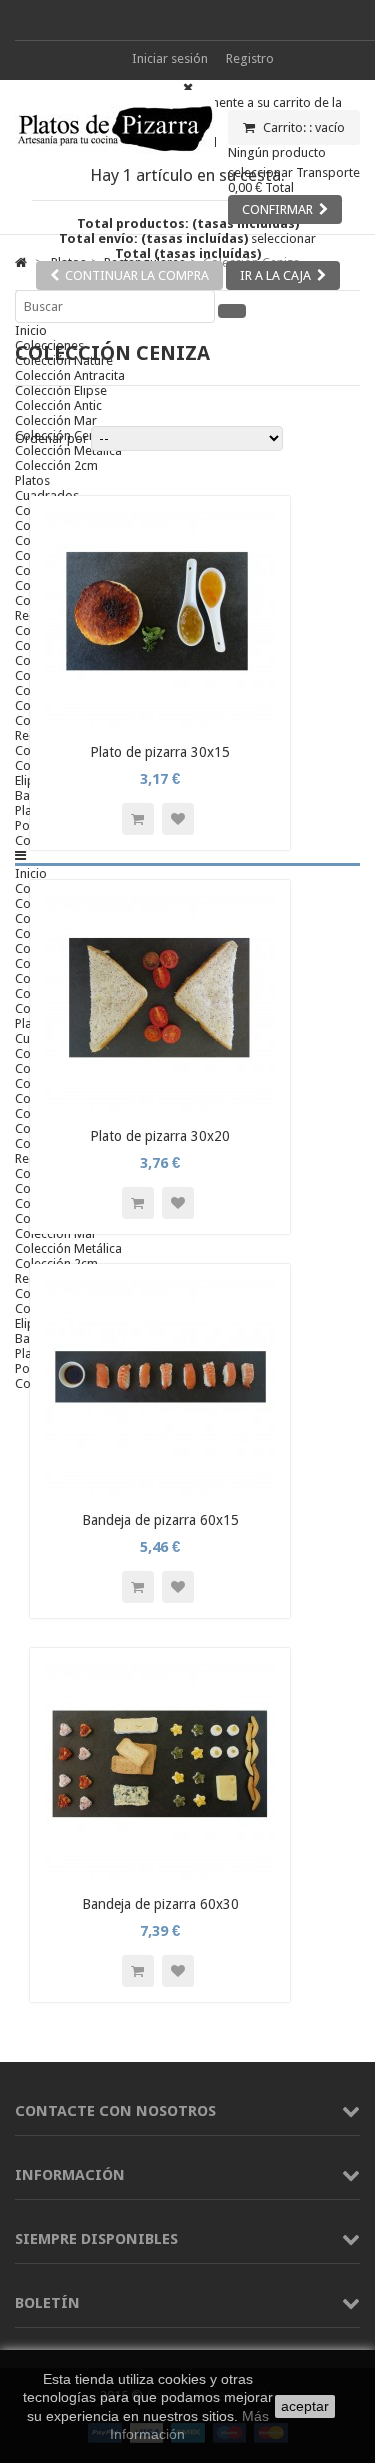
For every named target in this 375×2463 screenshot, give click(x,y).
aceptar (305, 2406)
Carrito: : (302, 127)
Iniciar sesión (170, 58)
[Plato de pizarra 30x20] (160, 1105)
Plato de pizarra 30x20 (160, 1136)
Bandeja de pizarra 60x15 (160, 1520)
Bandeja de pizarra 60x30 (160, 1904)
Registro (250, 58)
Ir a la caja (275, 275)
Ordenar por (51, 438)
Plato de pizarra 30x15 (160, 752)
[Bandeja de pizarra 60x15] (160, 1489)
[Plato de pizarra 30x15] (160, 721)
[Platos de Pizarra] (115, 160)
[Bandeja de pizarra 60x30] (160, 1873)
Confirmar (277, 209)
